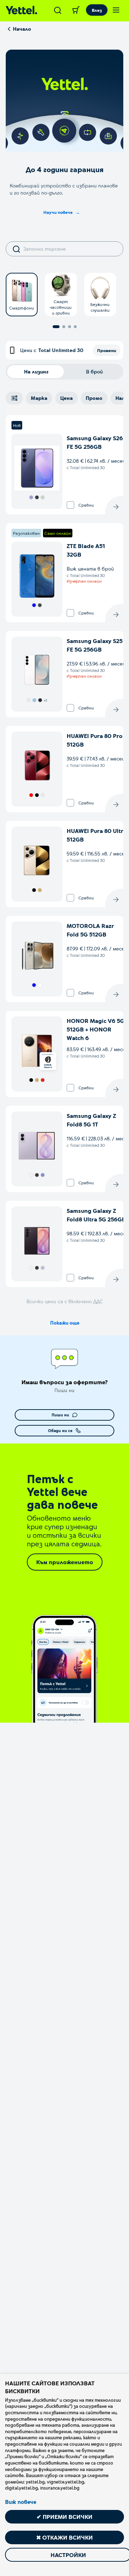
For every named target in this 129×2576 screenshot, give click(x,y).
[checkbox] (70, 505)
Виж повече (21, 2502)
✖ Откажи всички (64, 2537)
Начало (22, 29)
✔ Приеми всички (64, 2517)
